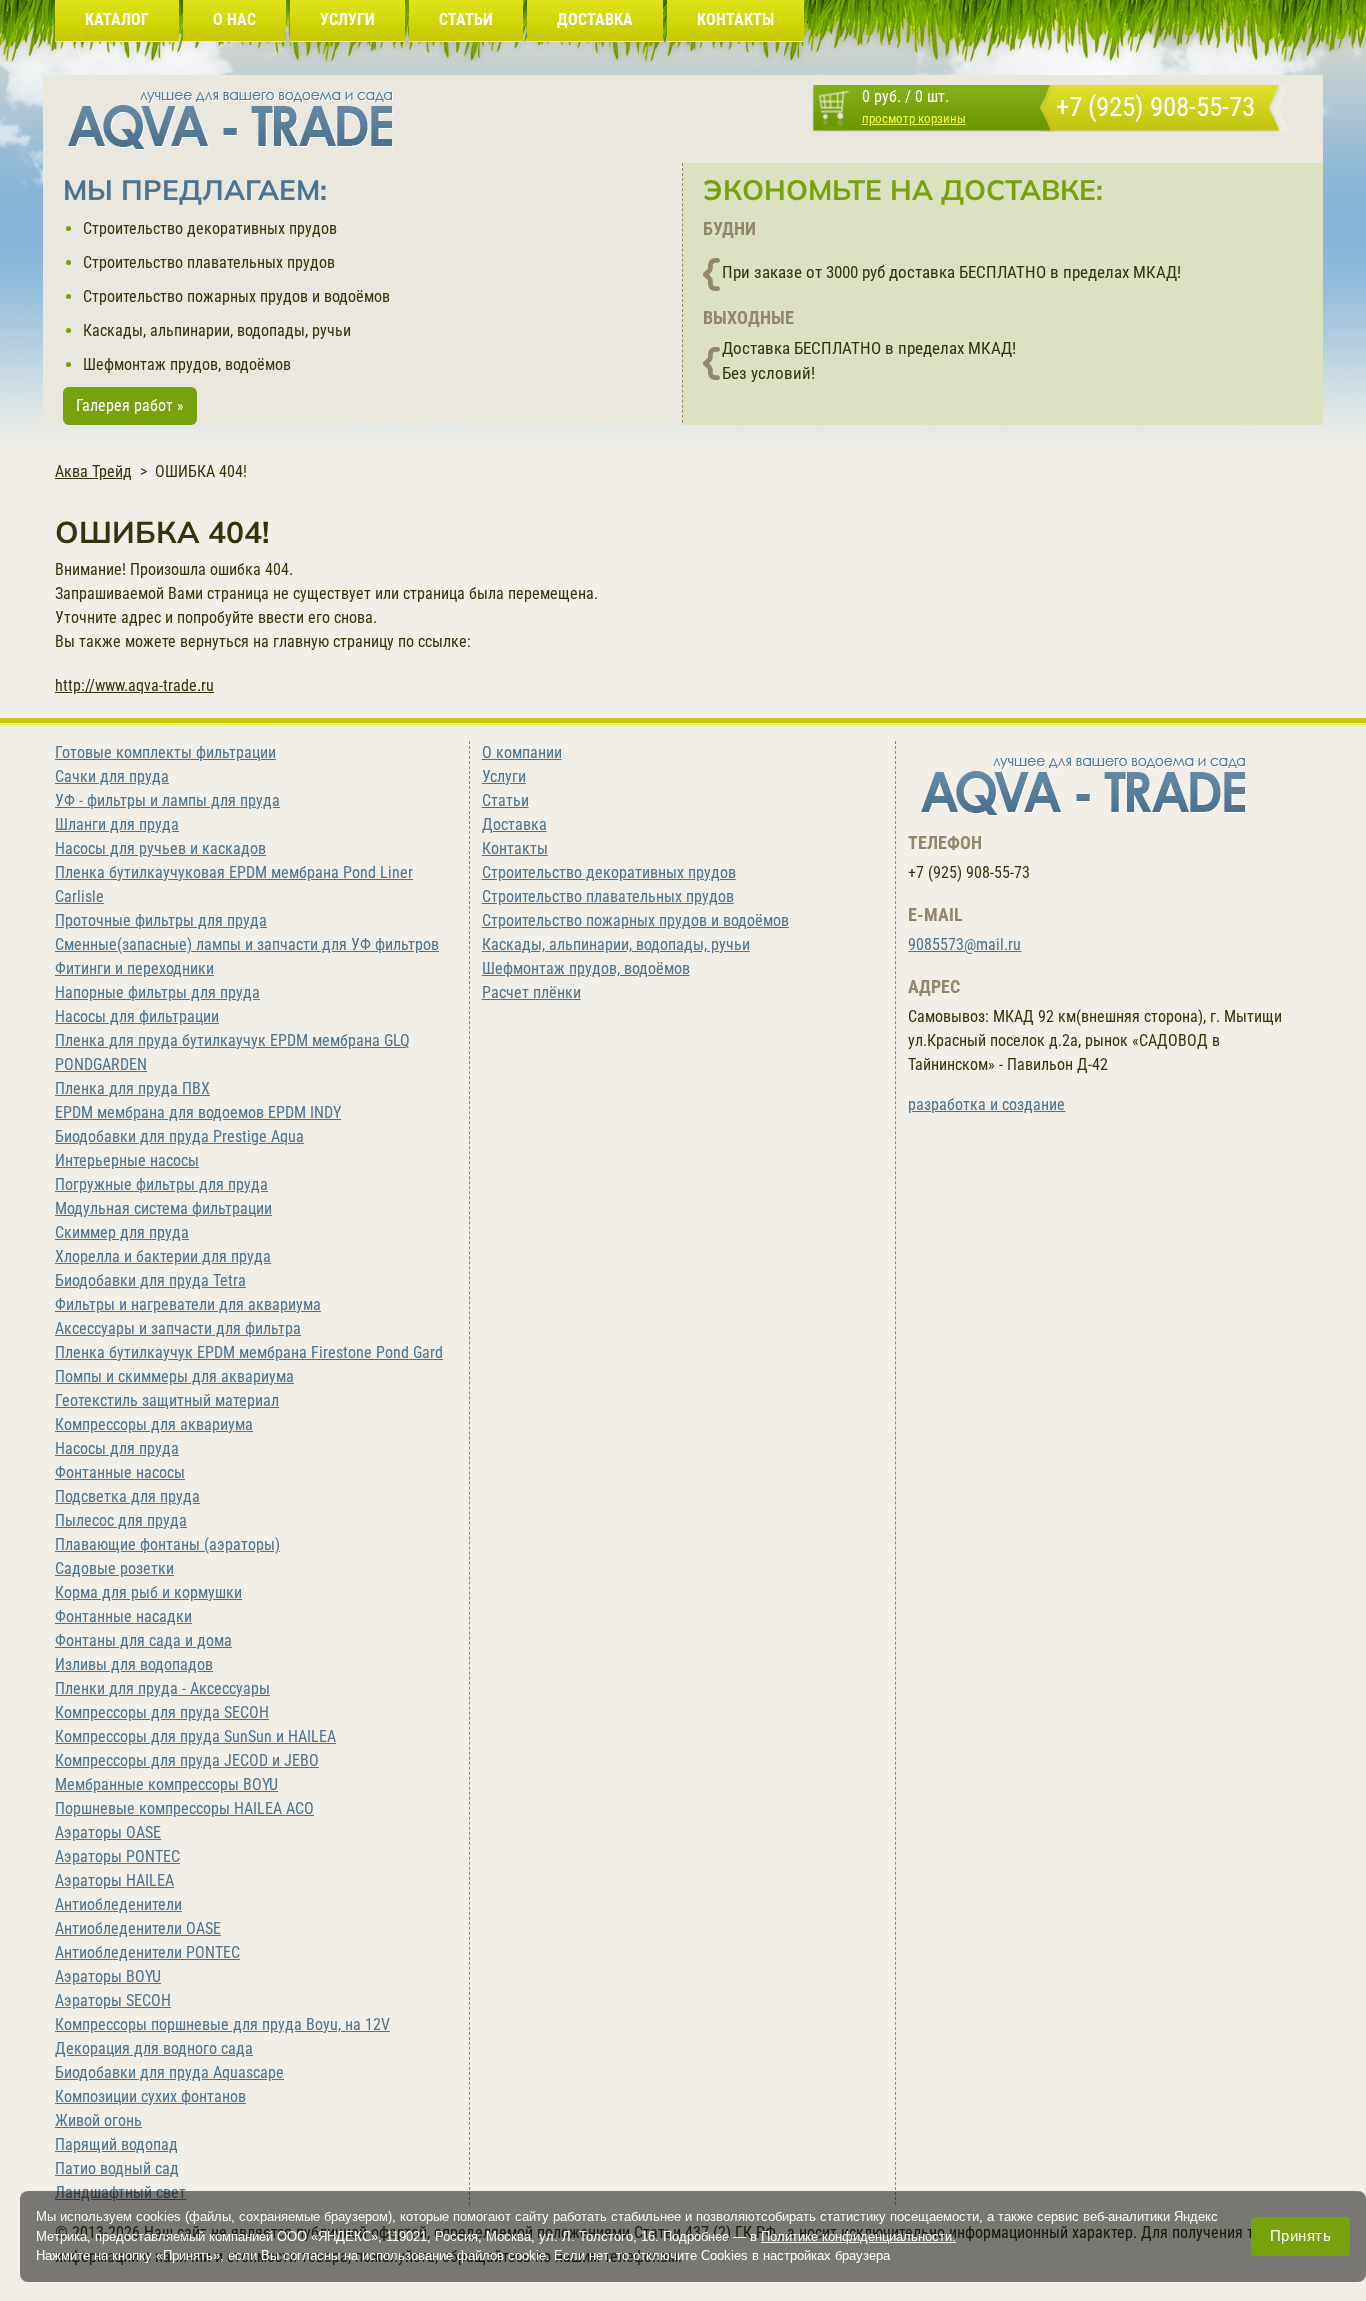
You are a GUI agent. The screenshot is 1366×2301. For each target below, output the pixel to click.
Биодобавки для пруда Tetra (150, 1280)
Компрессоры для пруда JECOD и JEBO (187, 1760)
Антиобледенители (118, 1904)
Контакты (515, 848)
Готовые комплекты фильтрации (165, 752)
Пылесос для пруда (121, 1520)
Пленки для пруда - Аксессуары (162, 1688)
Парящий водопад (116, 2144)
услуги (347, 19)
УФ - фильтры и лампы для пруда (167, 800)
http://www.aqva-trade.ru (134, 685)
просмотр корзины (914, 118)
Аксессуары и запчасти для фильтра (178, 1328)
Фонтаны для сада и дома (143, 1640)
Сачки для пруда (112, 776)
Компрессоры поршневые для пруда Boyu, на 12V (222, 2024)
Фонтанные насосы (120, 1472)
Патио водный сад (117, 2168)
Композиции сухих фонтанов (150, 2096)
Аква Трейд (93, 471)
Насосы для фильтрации (137, 1016)
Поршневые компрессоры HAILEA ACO (184, 1808)
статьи (466, 19)
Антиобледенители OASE (138, 1928)
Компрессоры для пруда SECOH (162, 1712)
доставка (595, 19)
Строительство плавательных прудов (209, 262)
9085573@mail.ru (964, 944)
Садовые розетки (114, 1568)
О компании (522, 752)
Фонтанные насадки (123, 1616)
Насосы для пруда (117, 1448)
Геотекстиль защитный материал (167, 1400)
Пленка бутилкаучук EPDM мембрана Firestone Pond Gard (249, 1352)
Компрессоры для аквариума (154, 1424)
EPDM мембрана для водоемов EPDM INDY (198, 1112)
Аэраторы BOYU (108, 1976)
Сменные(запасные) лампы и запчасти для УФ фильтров (247, 944)
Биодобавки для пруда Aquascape (169, 2072)
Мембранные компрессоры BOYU (166, 1784)
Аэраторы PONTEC (117, 1856)
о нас (234, 19)
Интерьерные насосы (127, 1160)
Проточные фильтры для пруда (161, 920)
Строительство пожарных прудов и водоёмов (236, 296)
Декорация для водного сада (154, 2048)
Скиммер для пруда (122, 1232)
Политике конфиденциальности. (858, 2235)
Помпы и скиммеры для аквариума (174, 1376)
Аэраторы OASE (108, 1832)
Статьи (505, 800)
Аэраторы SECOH (113, 2000)
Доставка (514, 824)
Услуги (504, 776)
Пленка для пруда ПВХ (132, 1088)
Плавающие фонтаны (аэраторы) (167, 1544)
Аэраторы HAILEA (114, 1880)
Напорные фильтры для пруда (157, 992)
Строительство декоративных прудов (210, 228)
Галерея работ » (130, 405)
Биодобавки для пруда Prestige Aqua (179, 1136)
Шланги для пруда (117, 824)
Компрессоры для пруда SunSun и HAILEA (195, 1736)
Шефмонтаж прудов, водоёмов (187, 364)
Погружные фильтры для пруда (161, 1184)
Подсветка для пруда (127, 1496)
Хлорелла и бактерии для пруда (163, 1256)
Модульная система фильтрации (163, 1208)
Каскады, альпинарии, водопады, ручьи (217, 330)
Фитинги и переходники (134, 968)
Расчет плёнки (531, 992)
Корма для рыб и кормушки (148, 1592)
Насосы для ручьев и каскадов (160, 848)
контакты (735, 19)
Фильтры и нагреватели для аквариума (188, 1304)
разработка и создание (986, 1104)
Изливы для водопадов (134, 1664)
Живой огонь (98, 2120)
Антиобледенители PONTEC (147, 1952)
